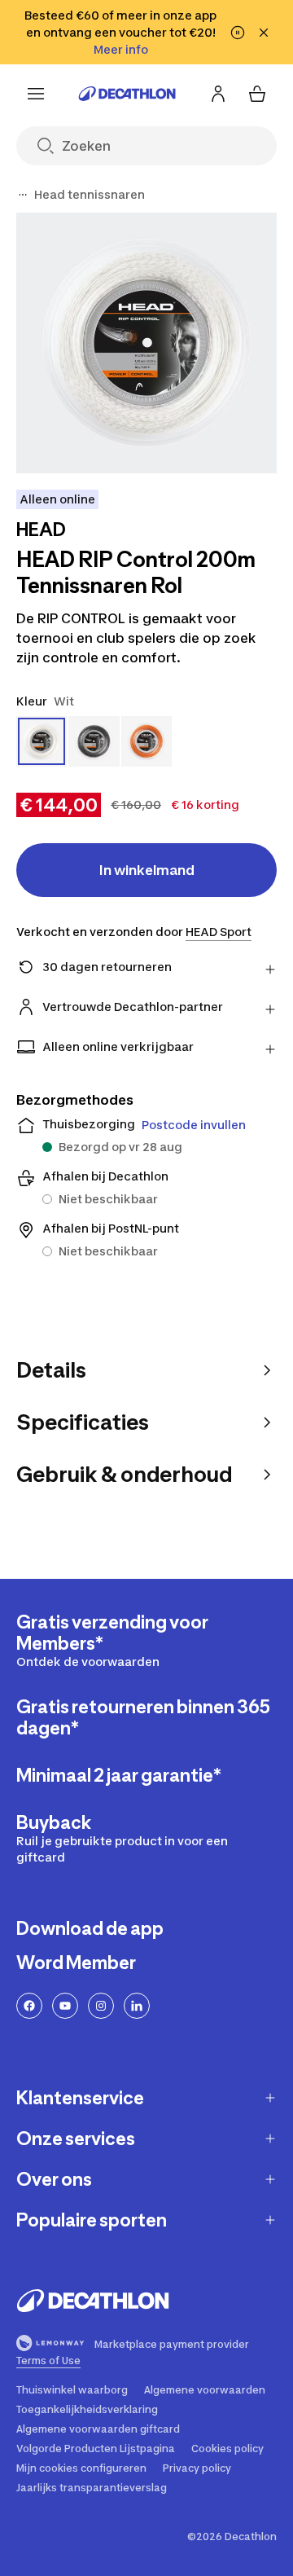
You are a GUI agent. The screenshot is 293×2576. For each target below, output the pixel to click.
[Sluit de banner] (264, 33)
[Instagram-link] (101, 2006)
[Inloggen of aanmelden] (218, 94)
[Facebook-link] (29, 2006)
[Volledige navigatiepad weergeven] (23, 195)
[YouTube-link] (65, 2006)
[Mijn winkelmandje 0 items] (257, 94)
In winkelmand (147, 870)
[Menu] (36, 94)
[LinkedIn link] (137, 2006)
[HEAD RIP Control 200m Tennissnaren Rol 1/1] (146, 343)
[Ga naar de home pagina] (127, 94)
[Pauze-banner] (238, 33)
